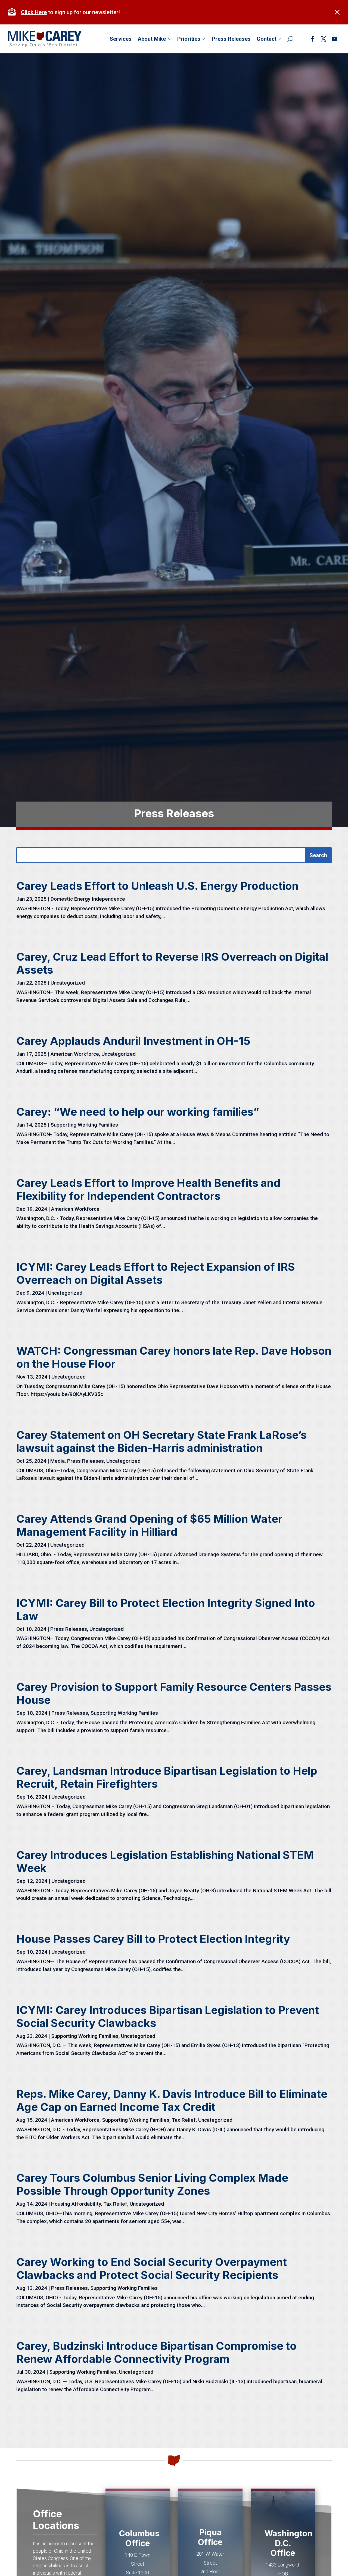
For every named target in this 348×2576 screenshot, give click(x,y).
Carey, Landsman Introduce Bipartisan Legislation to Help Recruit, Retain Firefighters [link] (167, 1777)
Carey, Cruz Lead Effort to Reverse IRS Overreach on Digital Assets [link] (172, 963)
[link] (13, 12)
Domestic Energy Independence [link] (88, 899)
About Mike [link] (152, 39)
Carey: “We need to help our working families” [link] (138, 1112)
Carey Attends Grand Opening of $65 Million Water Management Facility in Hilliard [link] (149, 1525)
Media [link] (58, 1461)
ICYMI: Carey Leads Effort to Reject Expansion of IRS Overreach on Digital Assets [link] (156, 1273)
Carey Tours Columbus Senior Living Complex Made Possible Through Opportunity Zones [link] (152, 2184)
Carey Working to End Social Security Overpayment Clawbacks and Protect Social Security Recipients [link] (152, 2268)
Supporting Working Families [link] (84, 1125)
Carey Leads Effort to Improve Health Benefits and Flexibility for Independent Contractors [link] (148, 1189)
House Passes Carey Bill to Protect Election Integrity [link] (153, 1939)
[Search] (290, 39)
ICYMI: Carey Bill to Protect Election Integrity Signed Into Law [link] (166, 1609)
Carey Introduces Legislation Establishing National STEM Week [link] (165, 1861)
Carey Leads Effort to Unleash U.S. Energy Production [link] (157, 886)
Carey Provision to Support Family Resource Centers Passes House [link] (174, 1693)
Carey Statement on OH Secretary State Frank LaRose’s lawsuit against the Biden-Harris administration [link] (161, 1441)
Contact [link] (267, 39)
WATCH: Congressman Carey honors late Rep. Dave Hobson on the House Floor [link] (174, 1357)
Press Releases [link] (231, 39)
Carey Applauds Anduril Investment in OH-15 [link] (133, 1041)
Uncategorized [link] (68, 983)
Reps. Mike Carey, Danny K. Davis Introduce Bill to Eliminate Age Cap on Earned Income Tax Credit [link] (172, 2100)
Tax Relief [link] (184, 2120)
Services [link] (121, 39)
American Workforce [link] (75, 1054)
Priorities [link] (189, 39)
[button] (313, 39)
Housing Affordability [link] (76, 2204)
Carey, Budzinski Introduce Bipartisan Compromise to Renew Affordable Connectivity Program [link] (156, 2352)
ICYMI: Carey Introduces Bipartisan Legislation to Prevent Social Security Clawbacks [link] (168, 2017)
